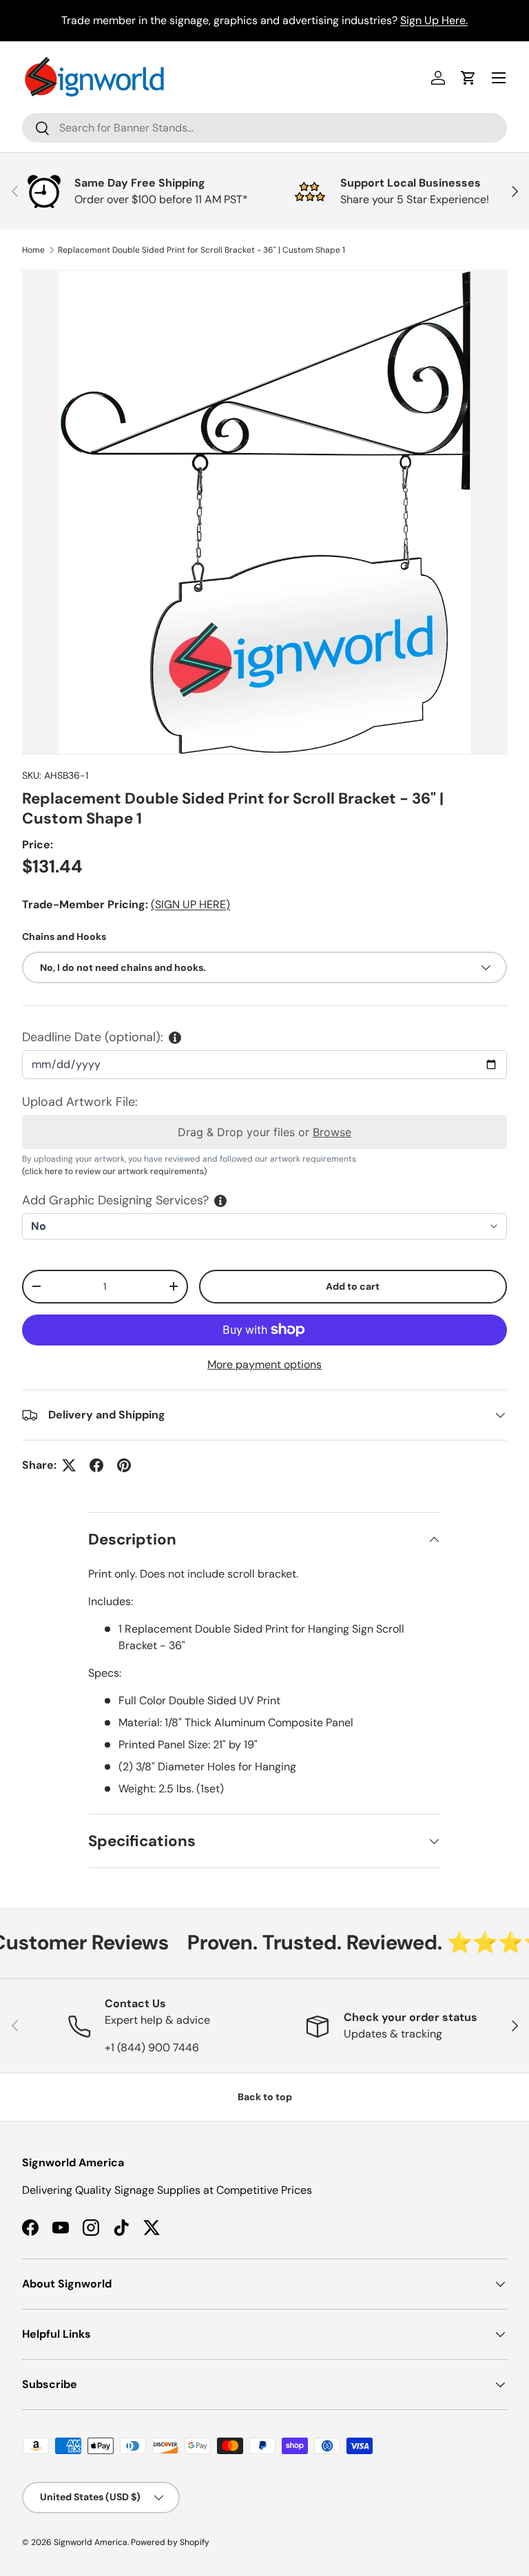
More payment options (264, 1364)
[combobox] (264, 128)
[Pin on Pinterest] (124, 1465)
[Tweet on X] (69, 1465)
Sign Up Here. (434, 20)
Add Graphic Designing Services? (115, 1200)
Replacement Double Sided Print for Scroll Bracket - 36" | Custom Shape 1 (201, 250)
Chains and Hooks (64, 936)
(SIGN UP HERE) (190, 904)
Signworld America (91, 2542)
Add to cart (353, 1286)
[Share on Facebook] (96, 1465)
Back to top (265, 2097)
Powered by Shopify (170, 2542)
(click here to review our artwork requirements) (114, 1171)
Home (33, 250)
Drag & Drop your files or (264, 1132)
